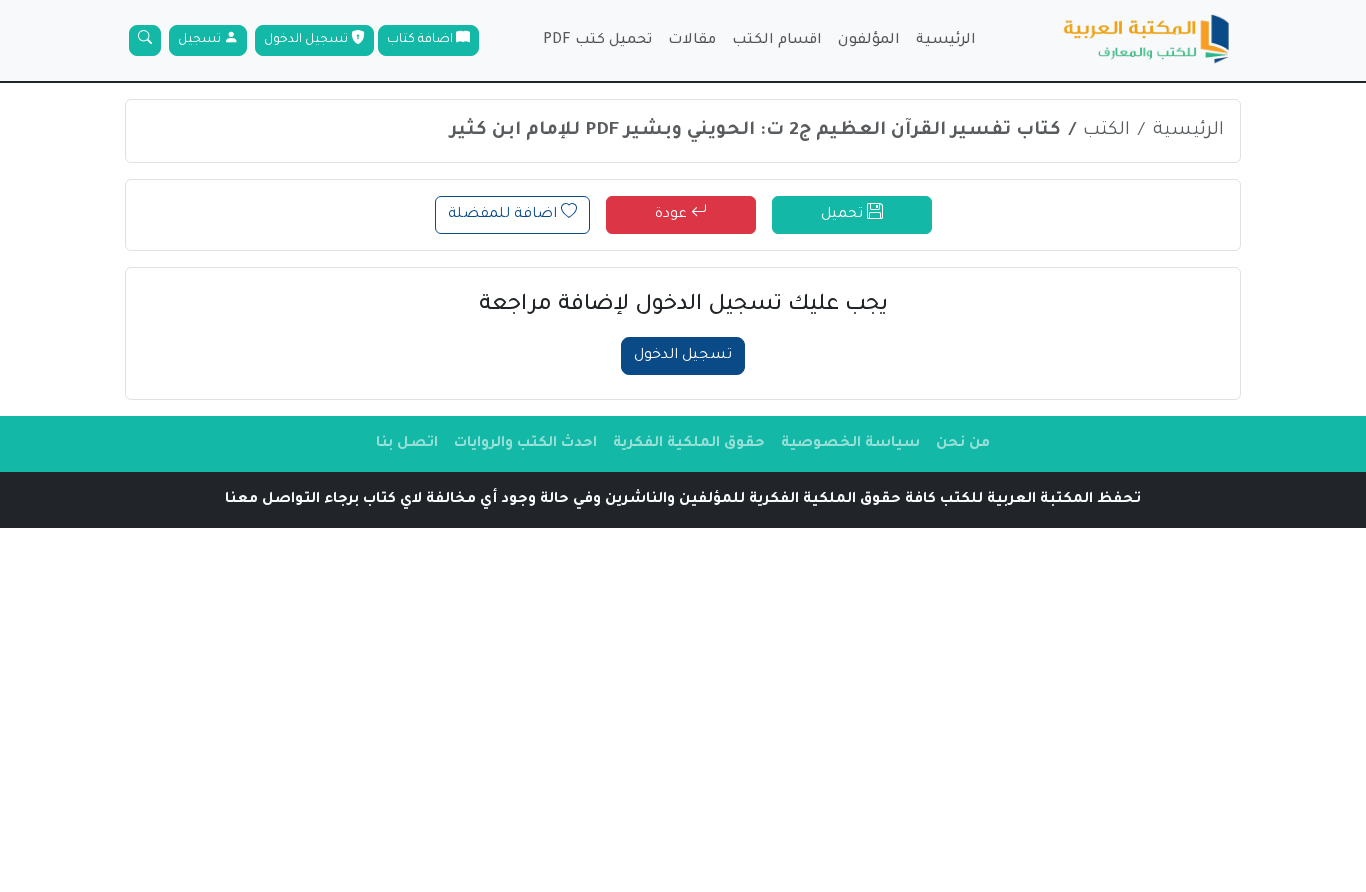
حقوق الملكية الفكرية (689, 444)
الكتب (1106, 131)
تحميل (844, 215)
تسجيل (201, 40)
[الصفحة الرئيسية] (1147, 40)
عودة (673, 215)
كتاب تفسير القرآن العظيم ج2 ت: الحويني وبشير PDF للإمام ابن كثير (755, 131)
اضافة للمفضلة (504, 215)
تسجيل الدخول (307, 40)
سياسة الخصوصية (850, 444)
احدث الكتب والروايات (525, 444)
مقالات (692, 41)
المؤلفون (869, 41)
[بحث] (145, 40)
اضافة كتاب (421, 40)
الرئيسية (946, 41)
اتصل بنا (407, 444)
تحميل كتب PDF (597, 41)
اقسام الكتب (777, 41)
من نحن (963, 444)
